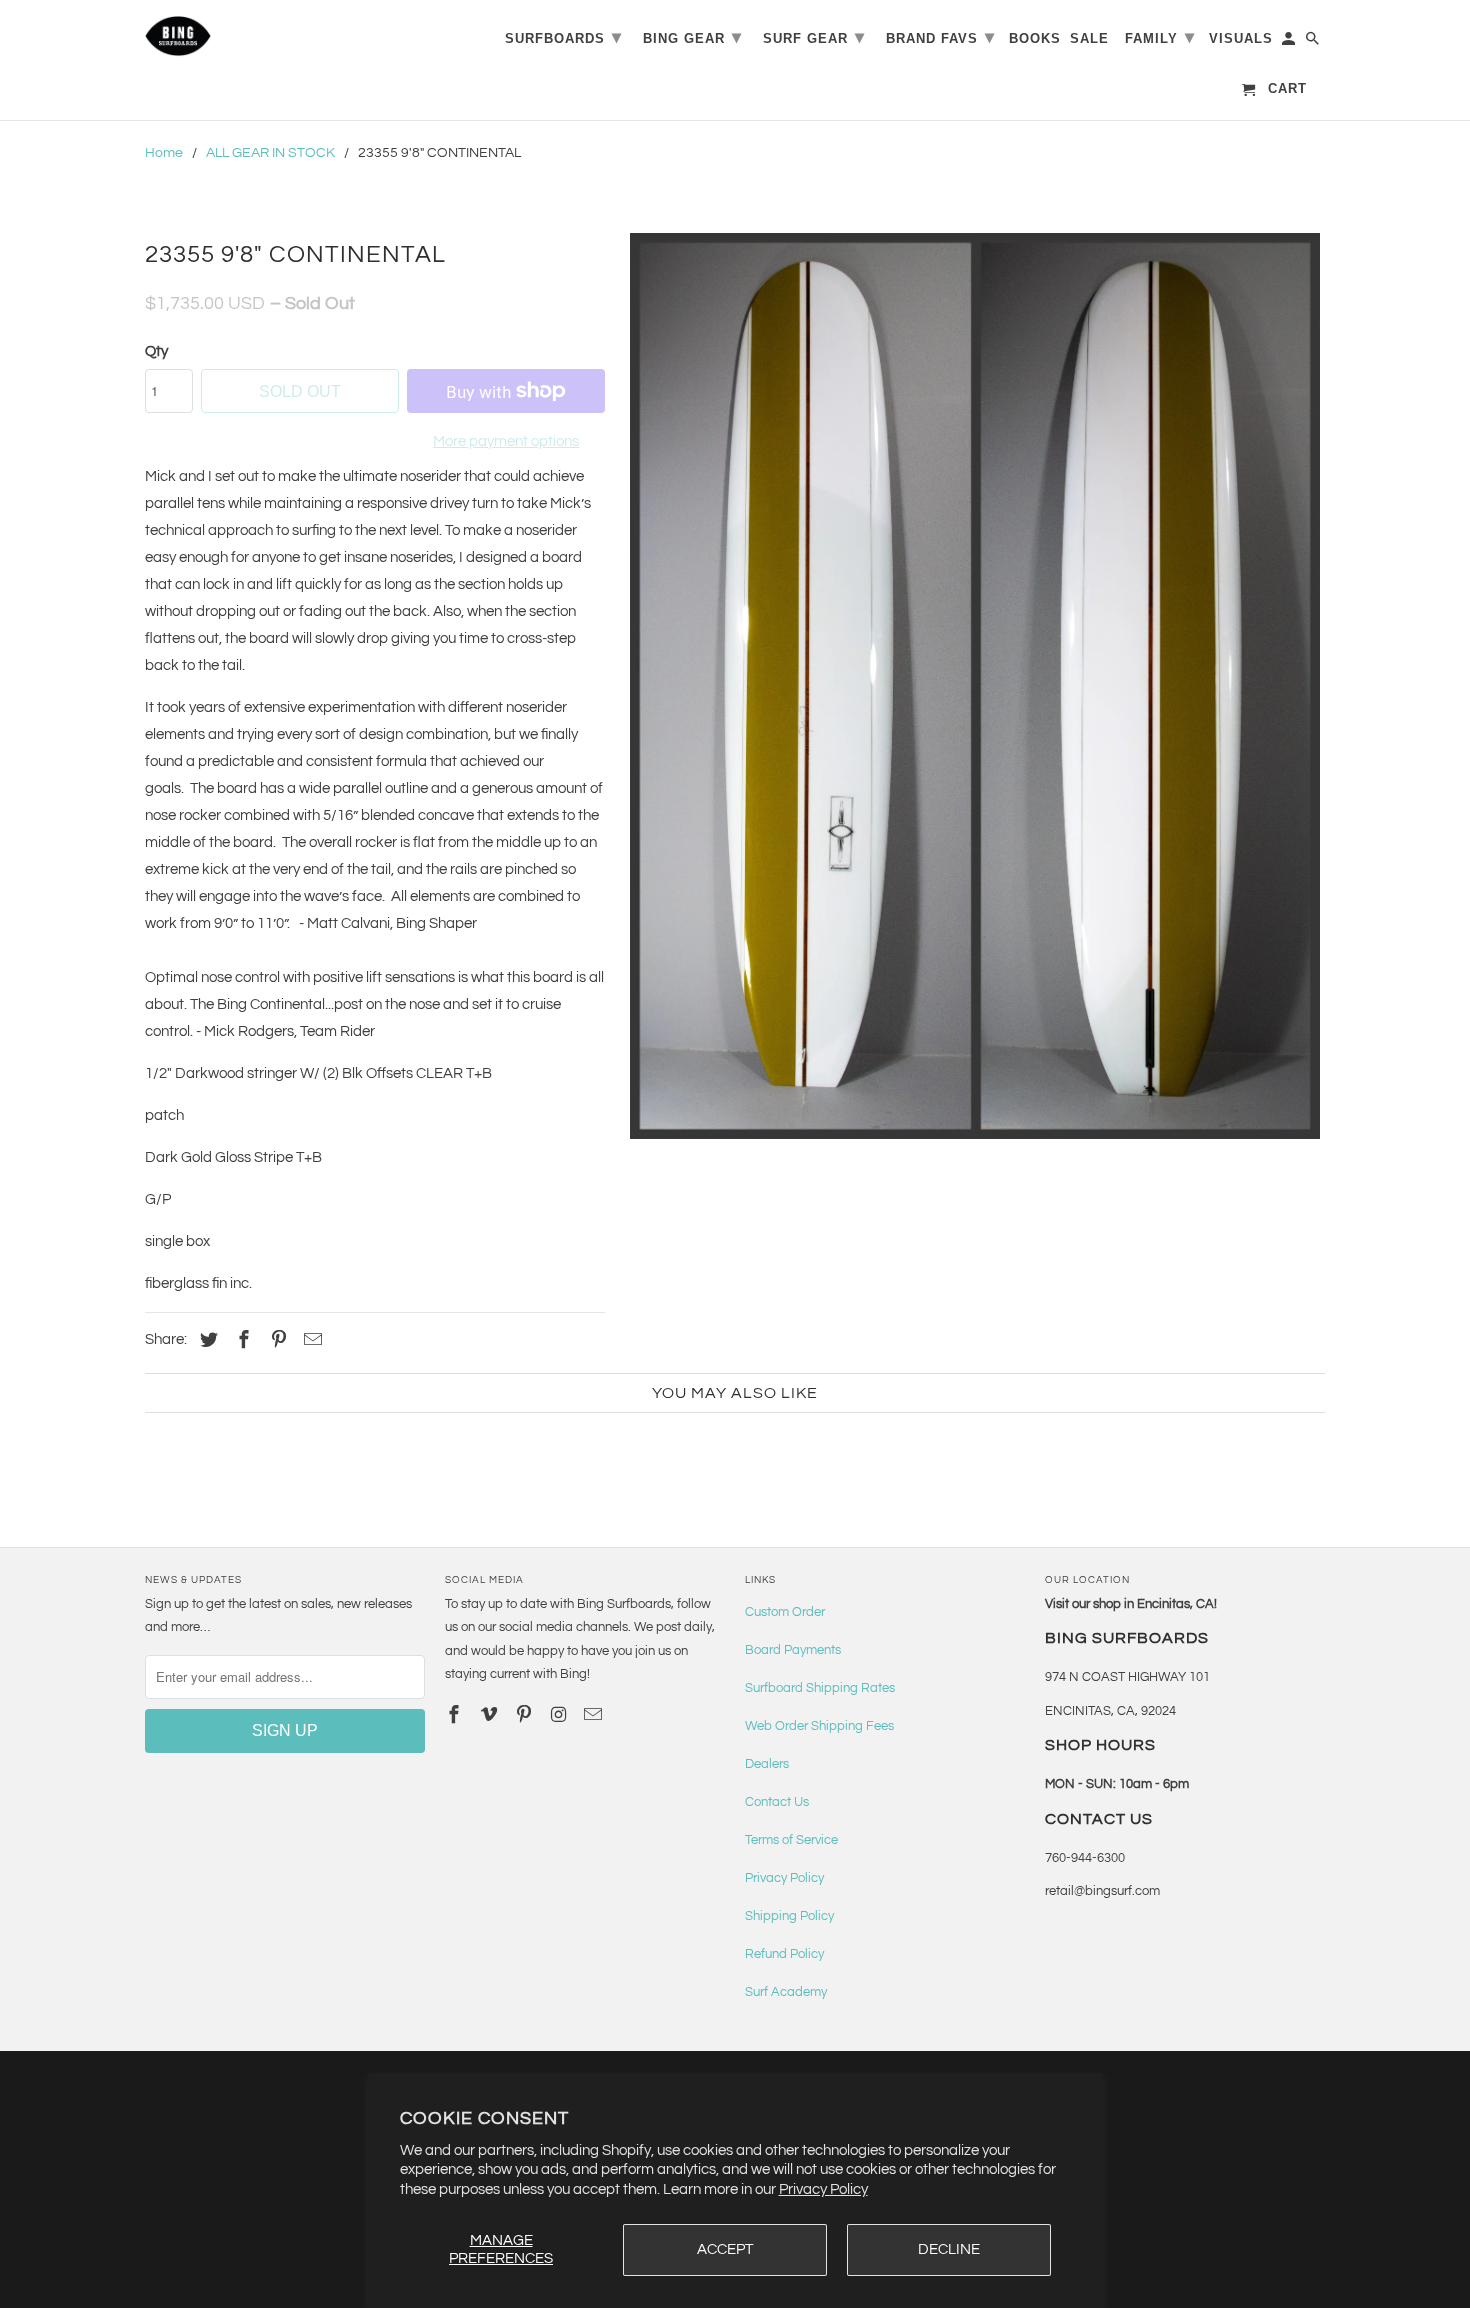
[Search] (1314, 42)
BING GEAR (692, 37)
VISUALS (1241, 38)
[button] (975, 686)
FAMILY (1160, 37)
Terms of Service (791, 1840)
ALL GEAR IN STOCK (270, 153)
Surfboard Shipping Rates (820, 1688)
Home (164, 153)
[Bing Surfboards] (275, 36)
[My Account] (1290, 42)
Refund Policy (784, 1954)
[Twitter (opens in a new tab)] (206, 1340)
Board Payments (793, 1650)
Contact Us (777, 1802)
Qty (156, 351)
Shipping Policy (789, 1916)
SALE (1089, 38)
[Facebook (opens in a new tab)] (241, 1340)
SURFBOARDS (563, 37)
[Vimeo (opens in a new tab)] (491, 1715)
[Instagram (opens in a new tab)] (560, 1715)
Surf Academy (786, 1992)
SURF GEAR (814, 37)
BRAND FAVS (940, 37)
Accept (725, 2249)
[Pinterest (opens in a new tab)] (276, 1340)
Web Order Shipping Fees (819, 1726)
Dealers (767, 1764)
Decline (949, 2249)
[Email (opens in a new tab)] (595, 1715)
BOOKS (1035, 38)
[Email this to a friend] (310, 1340)
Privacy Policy (823, 2189)
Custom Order (785, 1612)
